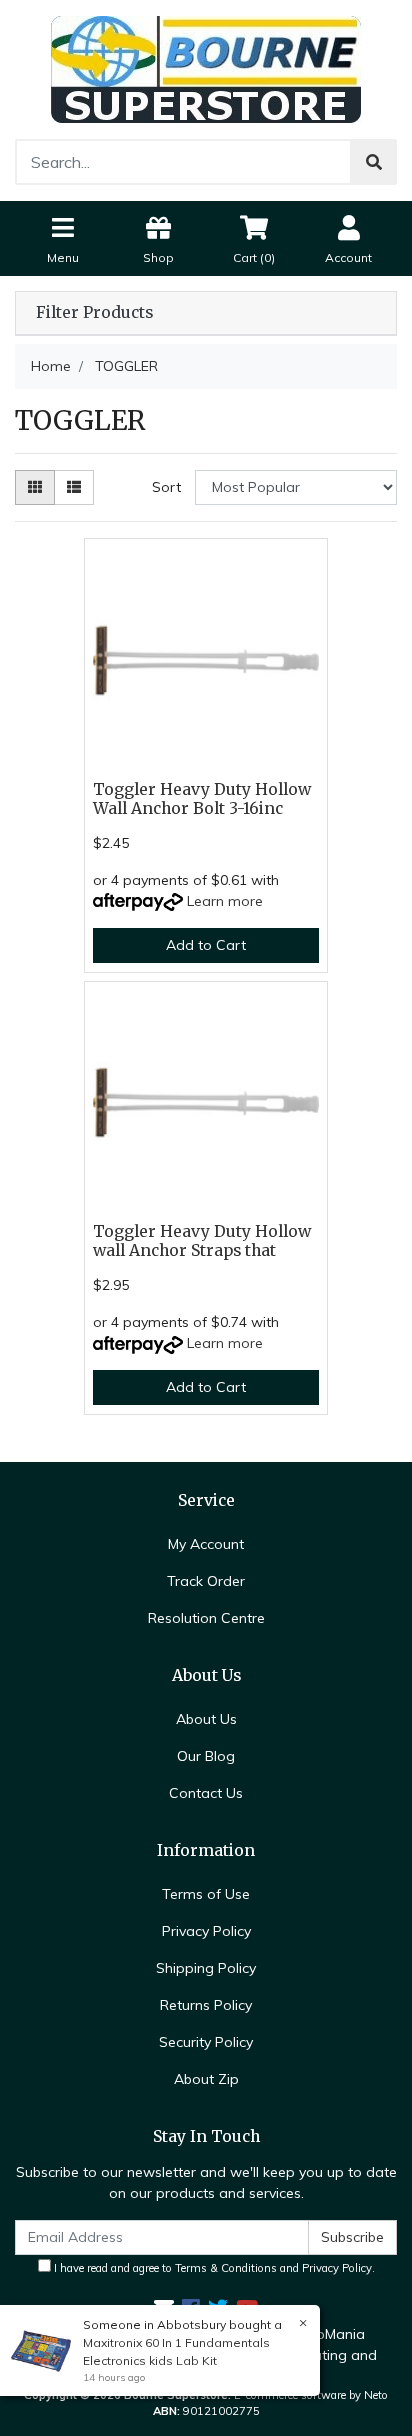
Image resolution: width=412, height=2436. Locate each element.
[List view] (74, 487)
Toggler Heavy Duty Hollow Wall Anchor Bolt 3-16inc (202, 799)
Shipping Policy (206, 1968)
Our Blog (206, 1756)
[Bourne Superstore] (206, 68)
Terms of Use (206, 1894)
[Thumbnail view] (35, 487)
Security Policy (206, 2042)
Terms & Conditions (226, 2268)
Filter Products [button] (94, 313)
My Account (206, 1544)
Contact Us (206, 1793)
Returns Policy (206, 2005)
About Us (206, 1719)
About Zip (206, 2079)
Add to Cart (206, 945)
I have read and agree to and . (213, 2268)
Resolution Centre (206, 1618)
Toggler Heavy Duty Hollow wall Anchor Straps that (202, 1241)
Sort (166, 487)
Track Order (206, 1581)
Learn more (225, 901)
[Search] (374, 162)
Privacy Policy (206, 1931)
